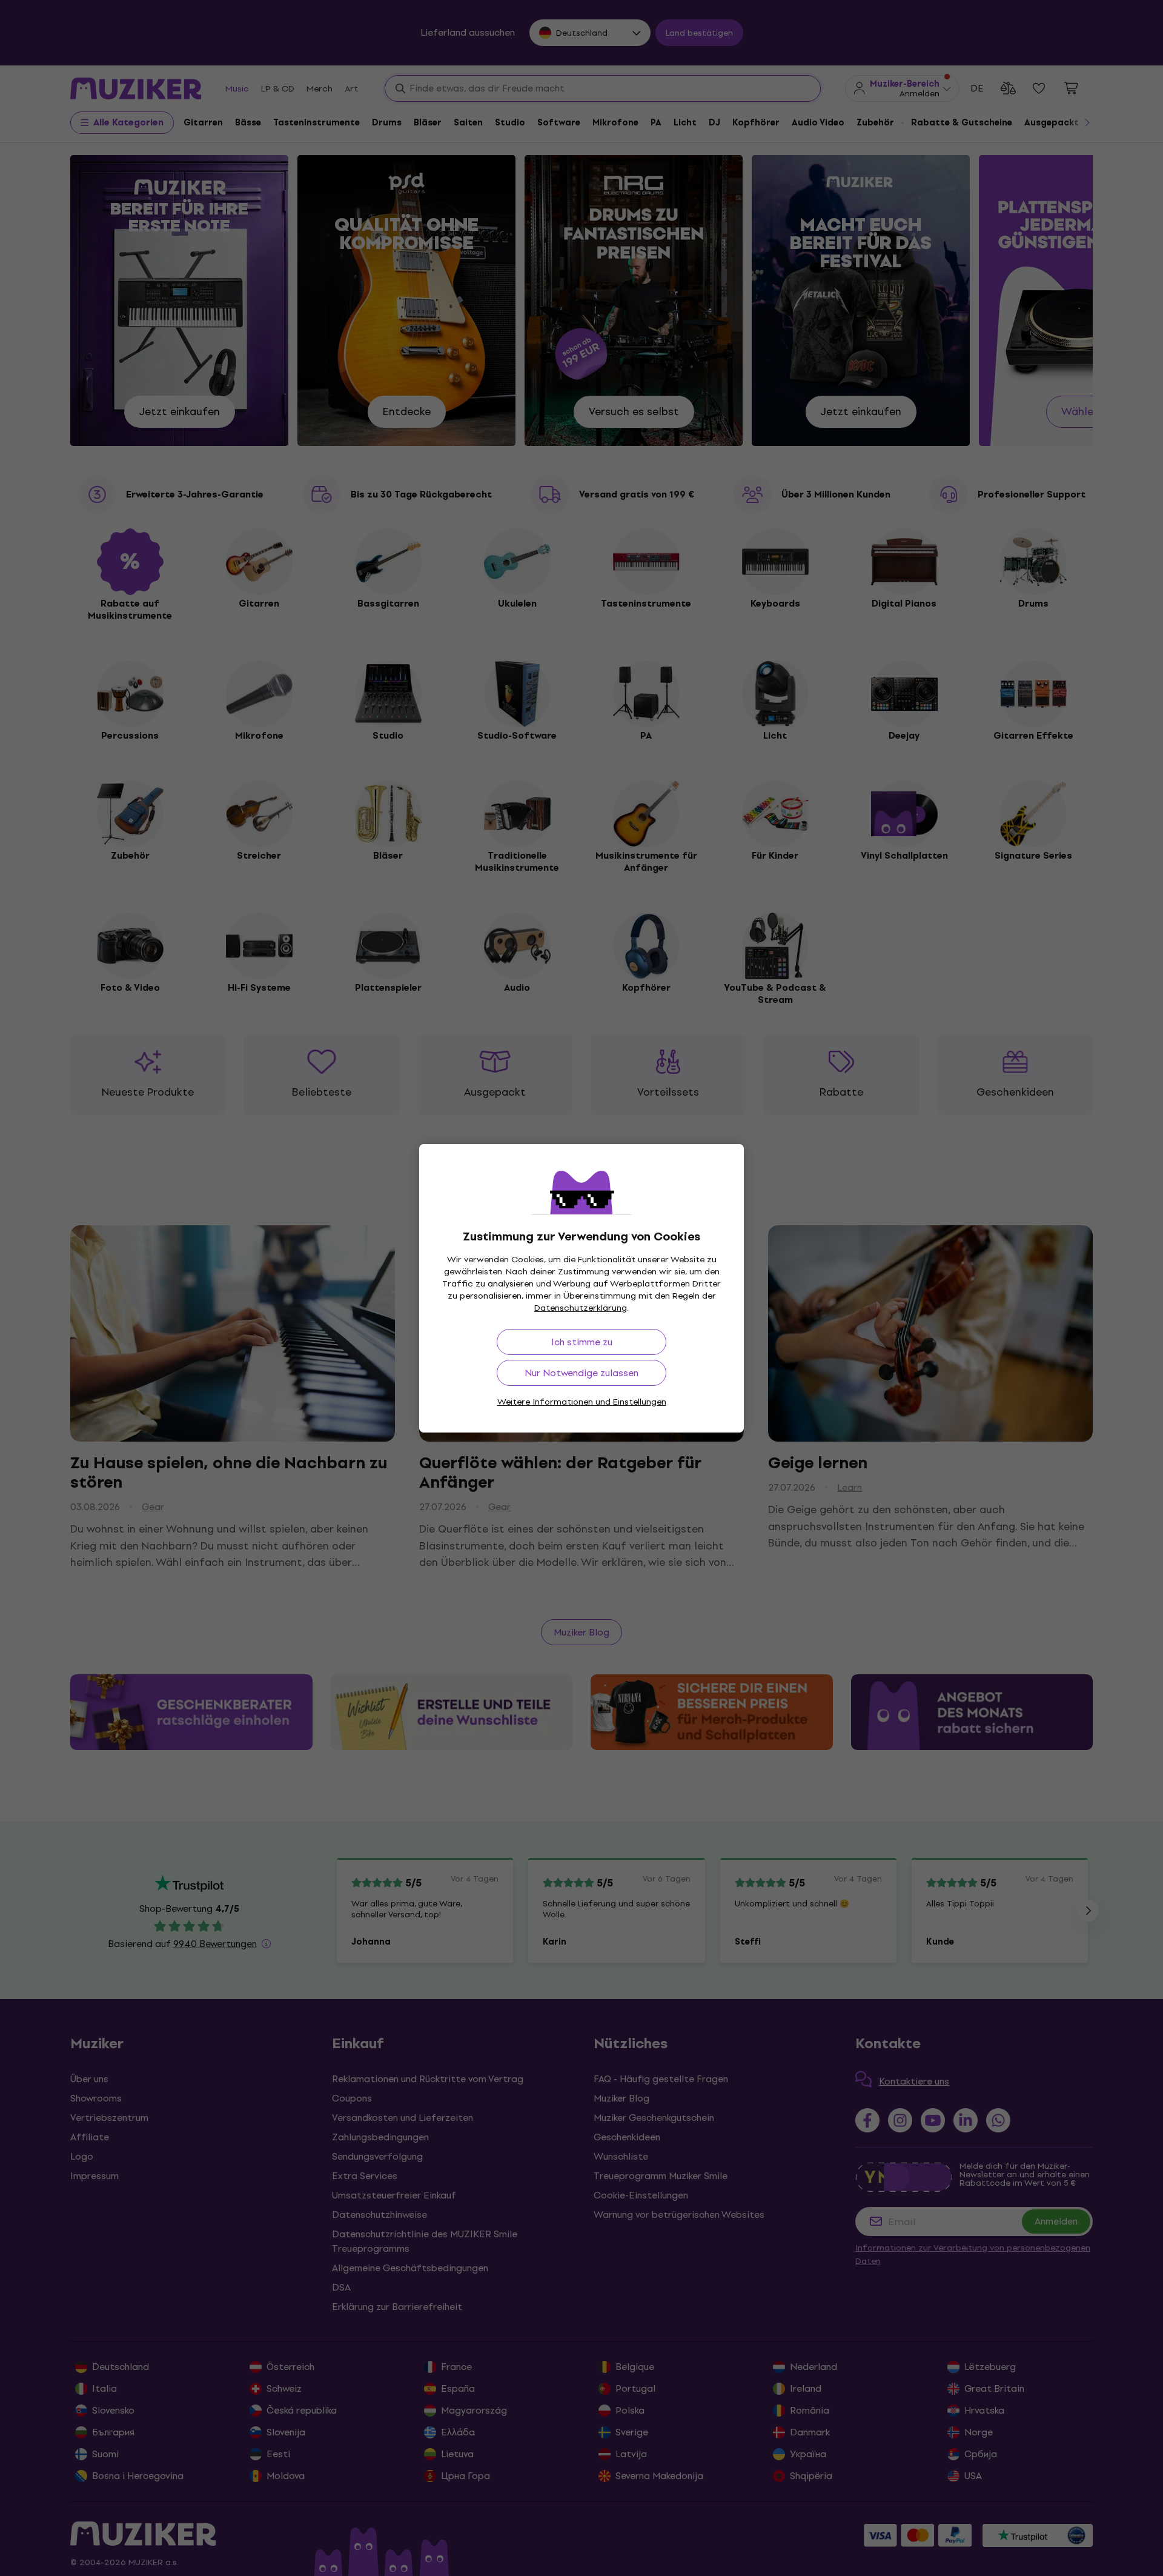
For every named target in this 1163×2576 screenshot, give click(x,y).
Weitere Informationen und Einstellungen (582, 1402)
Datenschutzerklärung (581, 1308)
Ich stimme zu (582, 1342)
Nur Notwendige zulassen (581, 1373)
